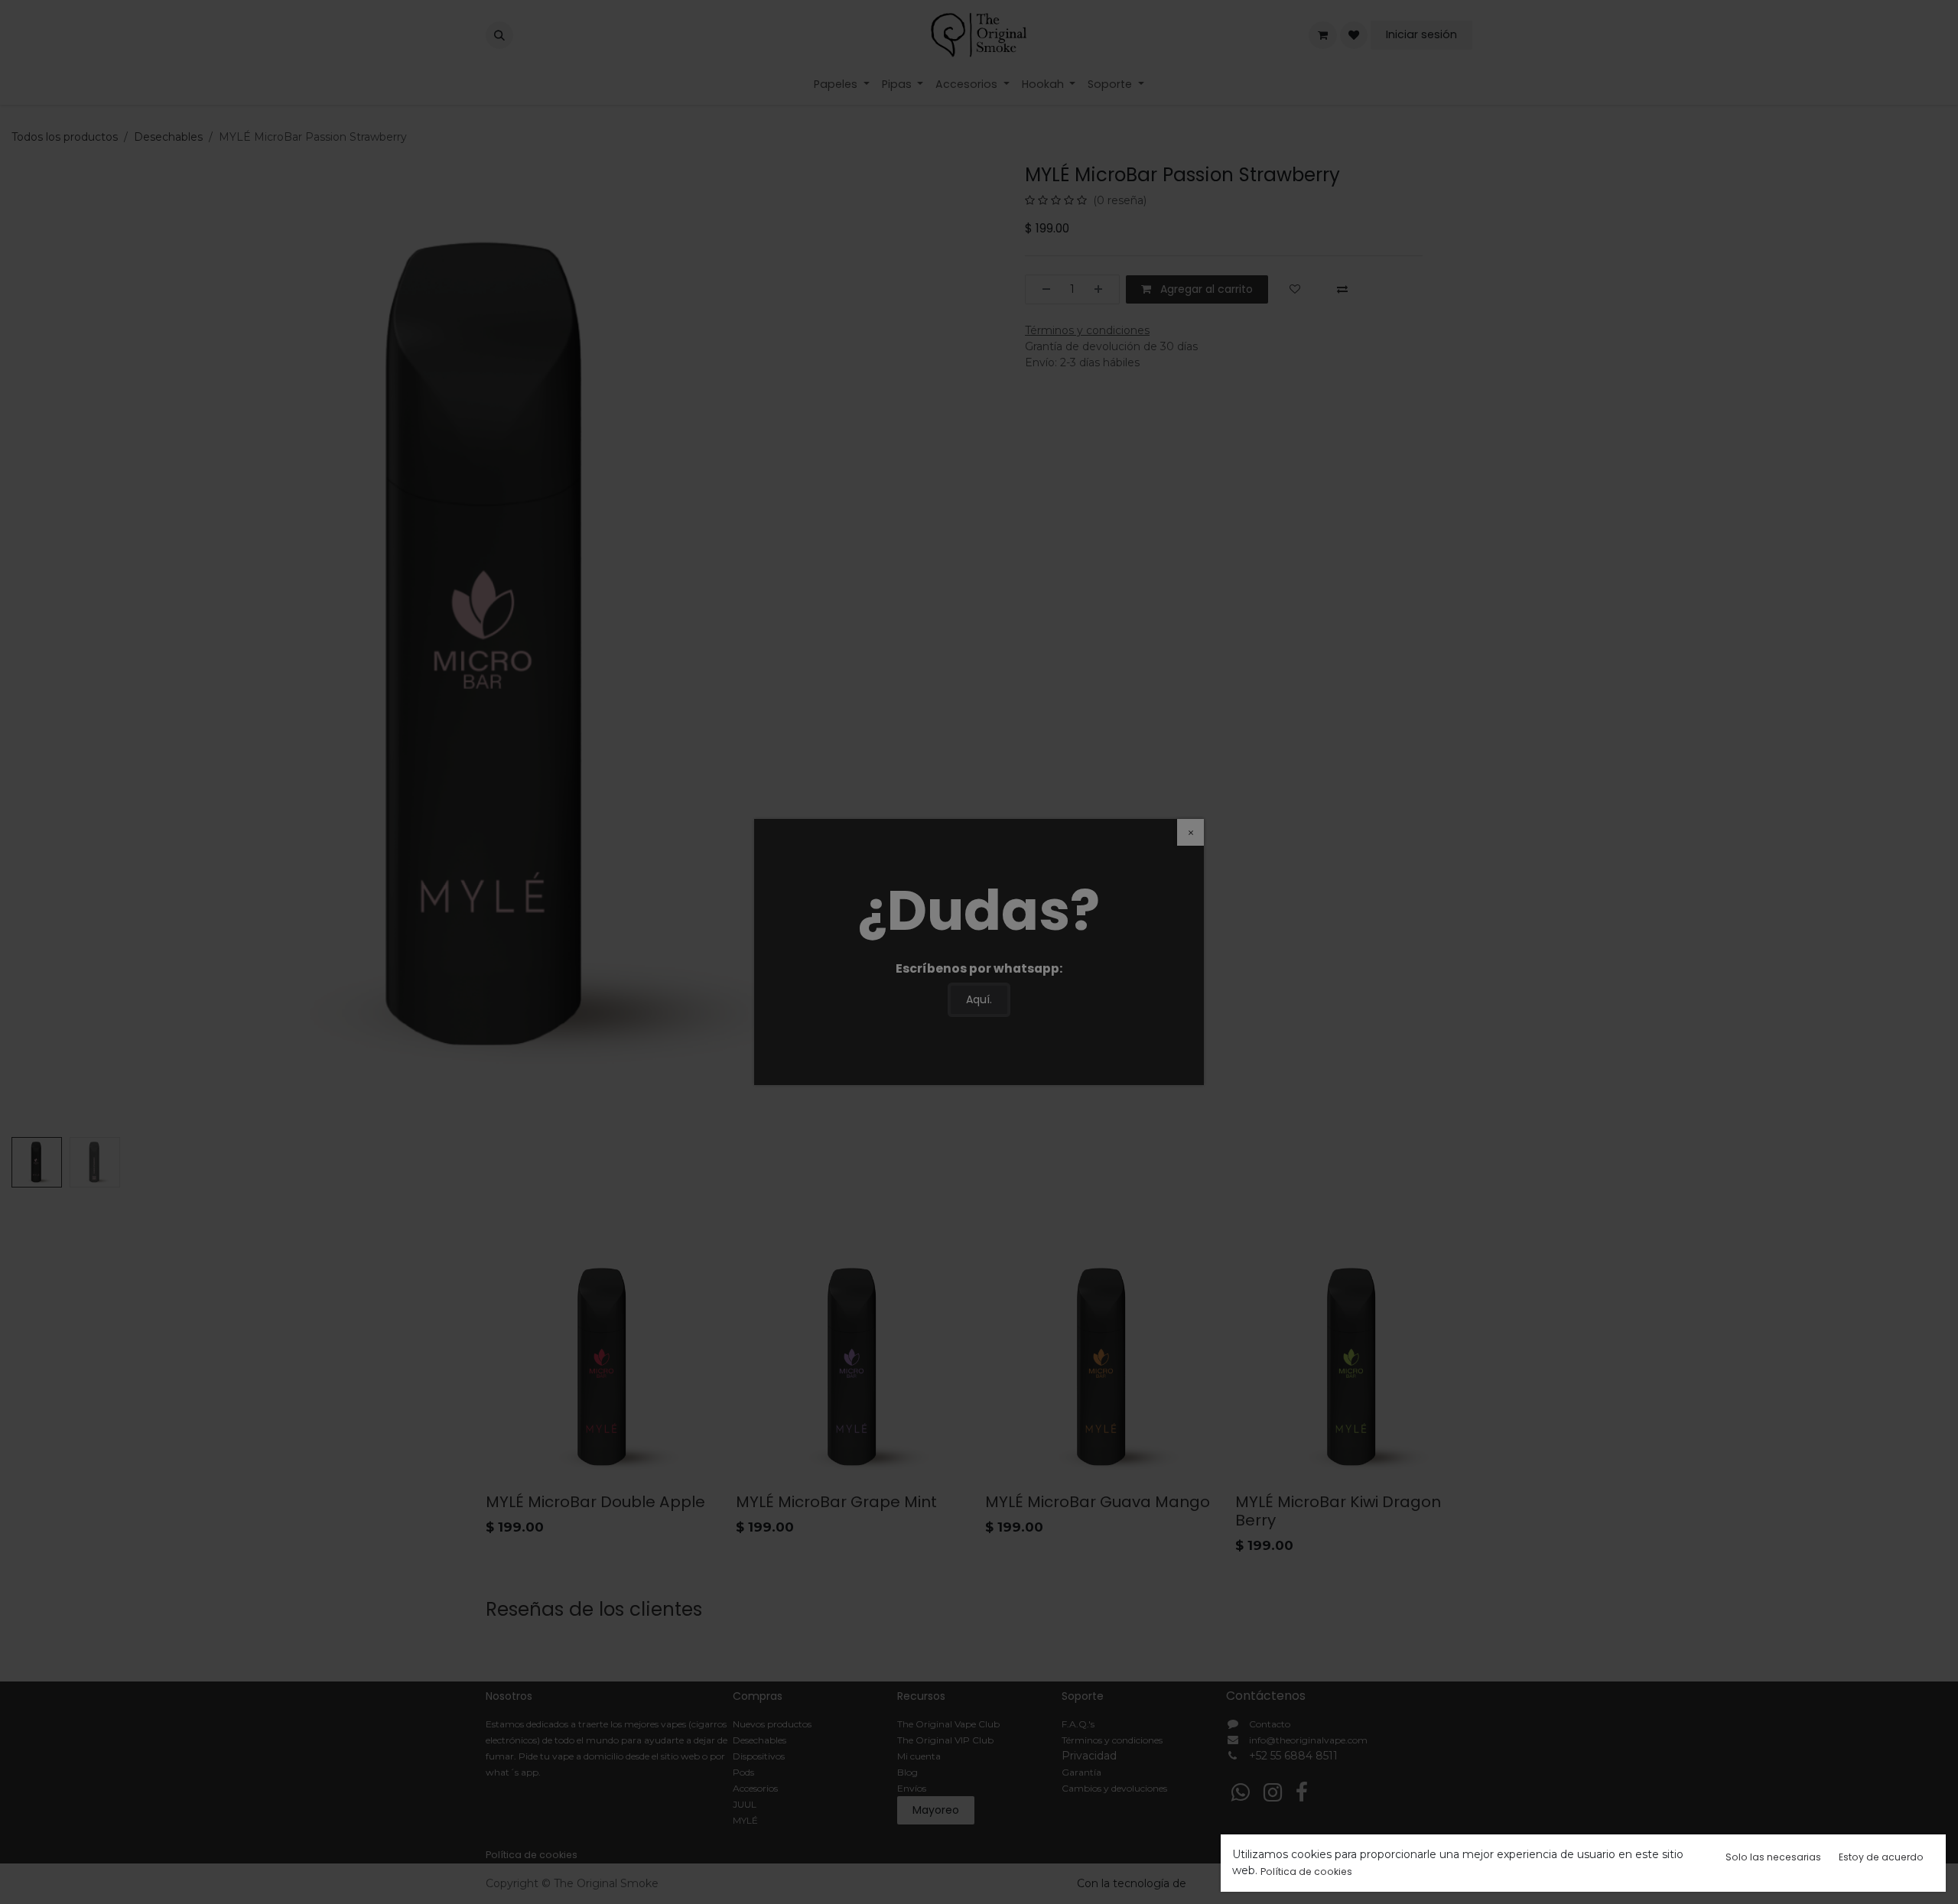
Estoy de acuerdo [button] (1881, 1857)
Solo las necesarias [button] (1773, 1857)
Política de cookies (1306, 1872)
